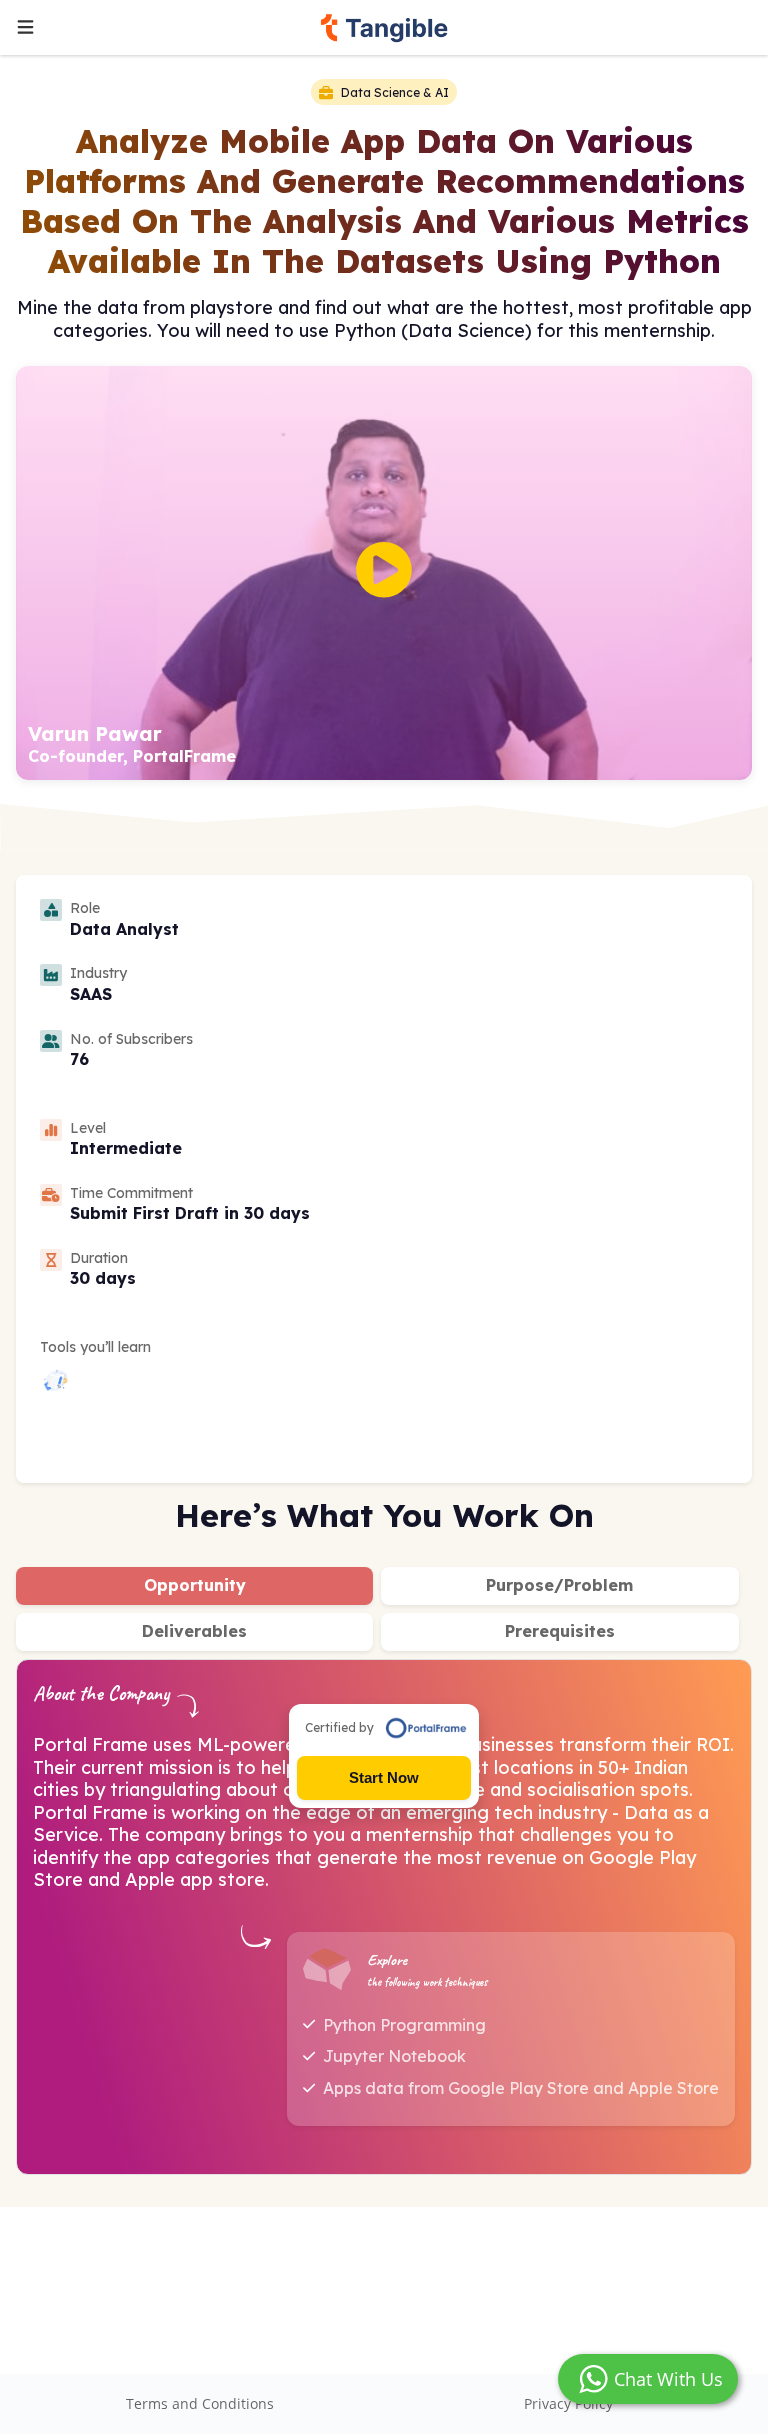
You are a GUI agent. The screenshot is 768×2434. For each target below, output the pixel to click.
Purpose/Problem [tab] (559, 1585)
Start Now (384, 1777)
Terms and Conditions (200, 2403)
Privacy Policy (568, 2403)
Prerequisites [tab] (560, 1631)
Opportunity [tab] (195, 1585)
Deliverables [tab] (194, 1631)
